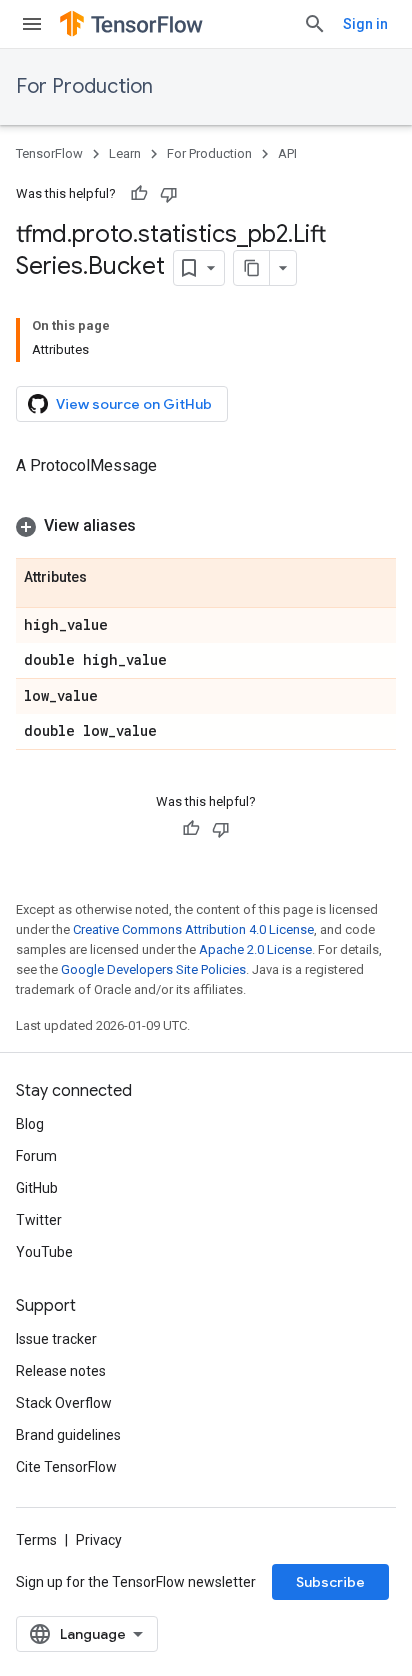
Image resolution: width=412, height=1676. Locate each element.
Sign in (365, 24)
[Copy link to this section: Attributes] (107, 578)
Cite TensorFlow (66, 1467)
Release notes (61, 1371)
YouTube (44, 1252)
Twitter (39, 1220)
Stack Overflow (64, 1403)
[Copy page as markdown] (252, 268)
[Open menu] (32, 24)
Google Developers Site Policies (153, 969)
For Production (84, 86)
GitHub (37, 1188)
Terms (36, 1540)
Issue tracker (56, 1339)
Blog (30, 1124)
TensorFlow (49, 153)
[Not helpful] (169, 194)
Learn (125, 153)
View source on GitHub (134, 404)
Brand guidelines (68, 1435)
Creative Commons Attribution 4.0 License (193, 929)
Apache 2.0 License (255, 949)
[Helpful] (139, 194)
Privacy (99, 1540)
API (287, 153)
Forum (36, 1156)
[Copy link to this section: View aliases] (156, 526)
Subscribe (330, 1582)
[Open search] (315, 24)
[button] (206, 526)
